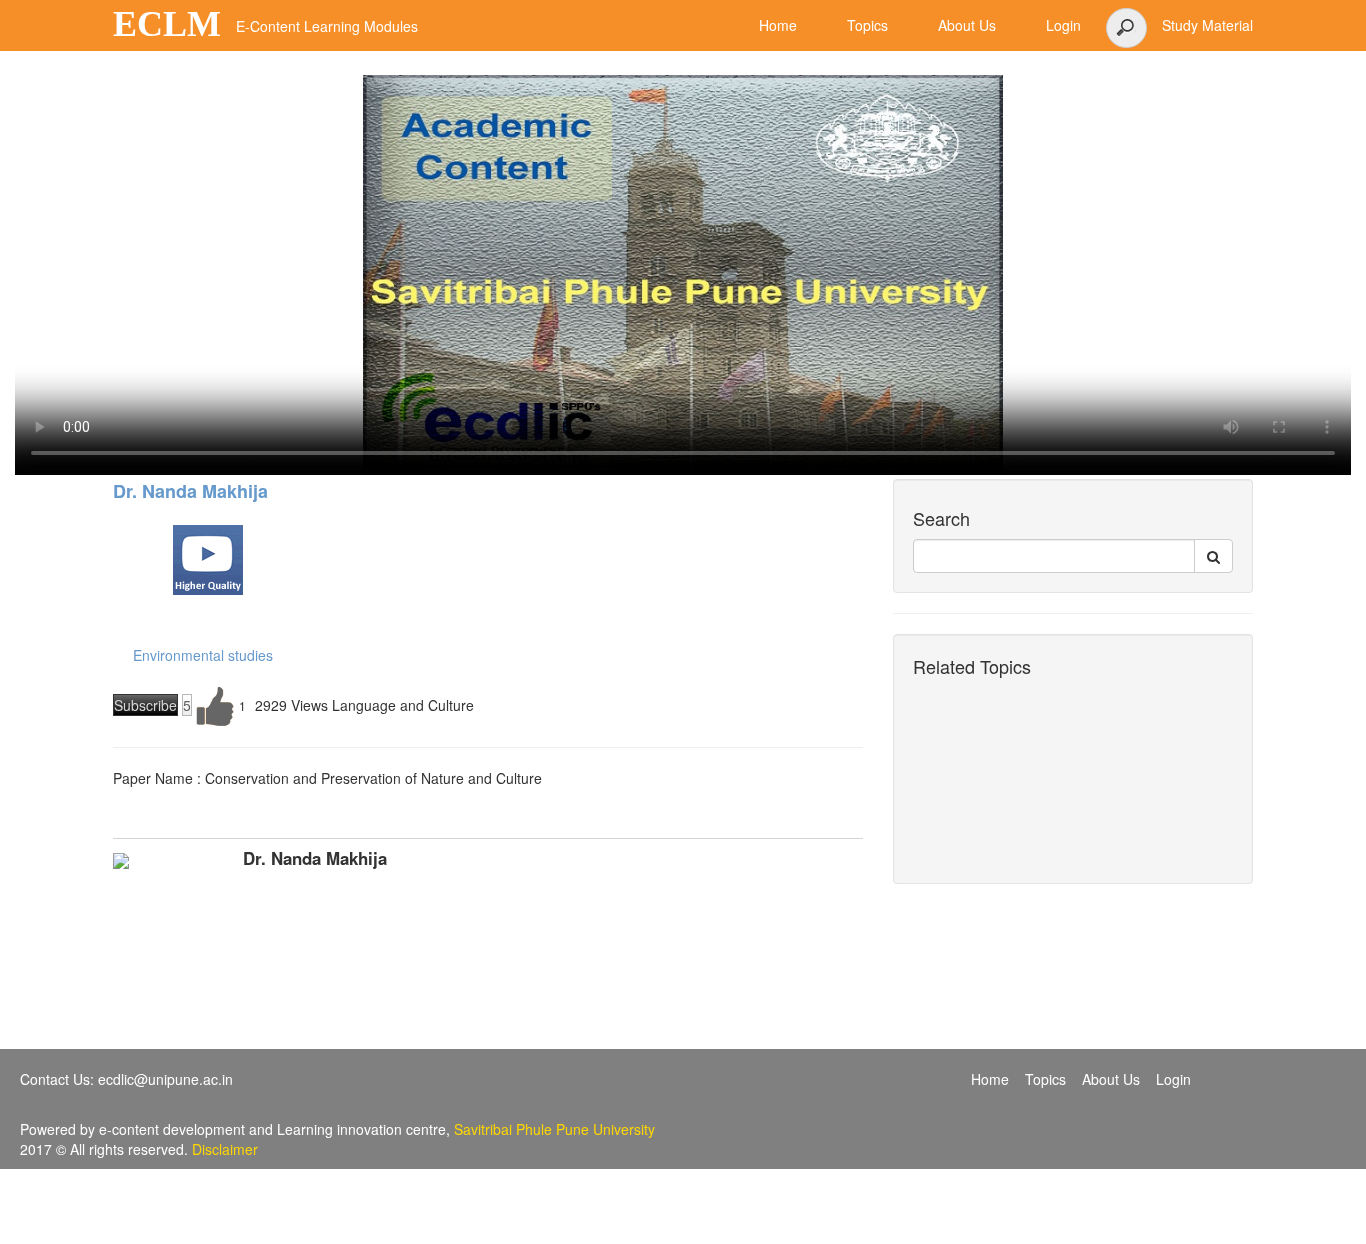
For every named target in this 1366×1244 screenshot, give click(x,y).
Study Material (1207, 25)
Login (1173, 1079)
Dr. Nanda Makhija (190, 491)
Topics (1045, 1079)
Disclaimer (225, 1149)
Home (990, 1079)
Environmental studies (203, 655)
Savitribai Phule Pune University (554, 1129)
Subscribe (145, 705)
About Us (1111, 1079)
